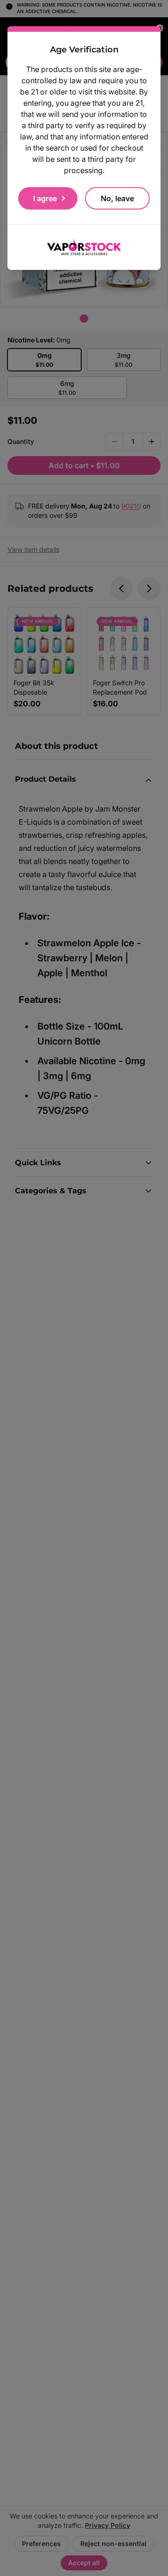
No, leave (117, 198)
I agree (45, 198)
